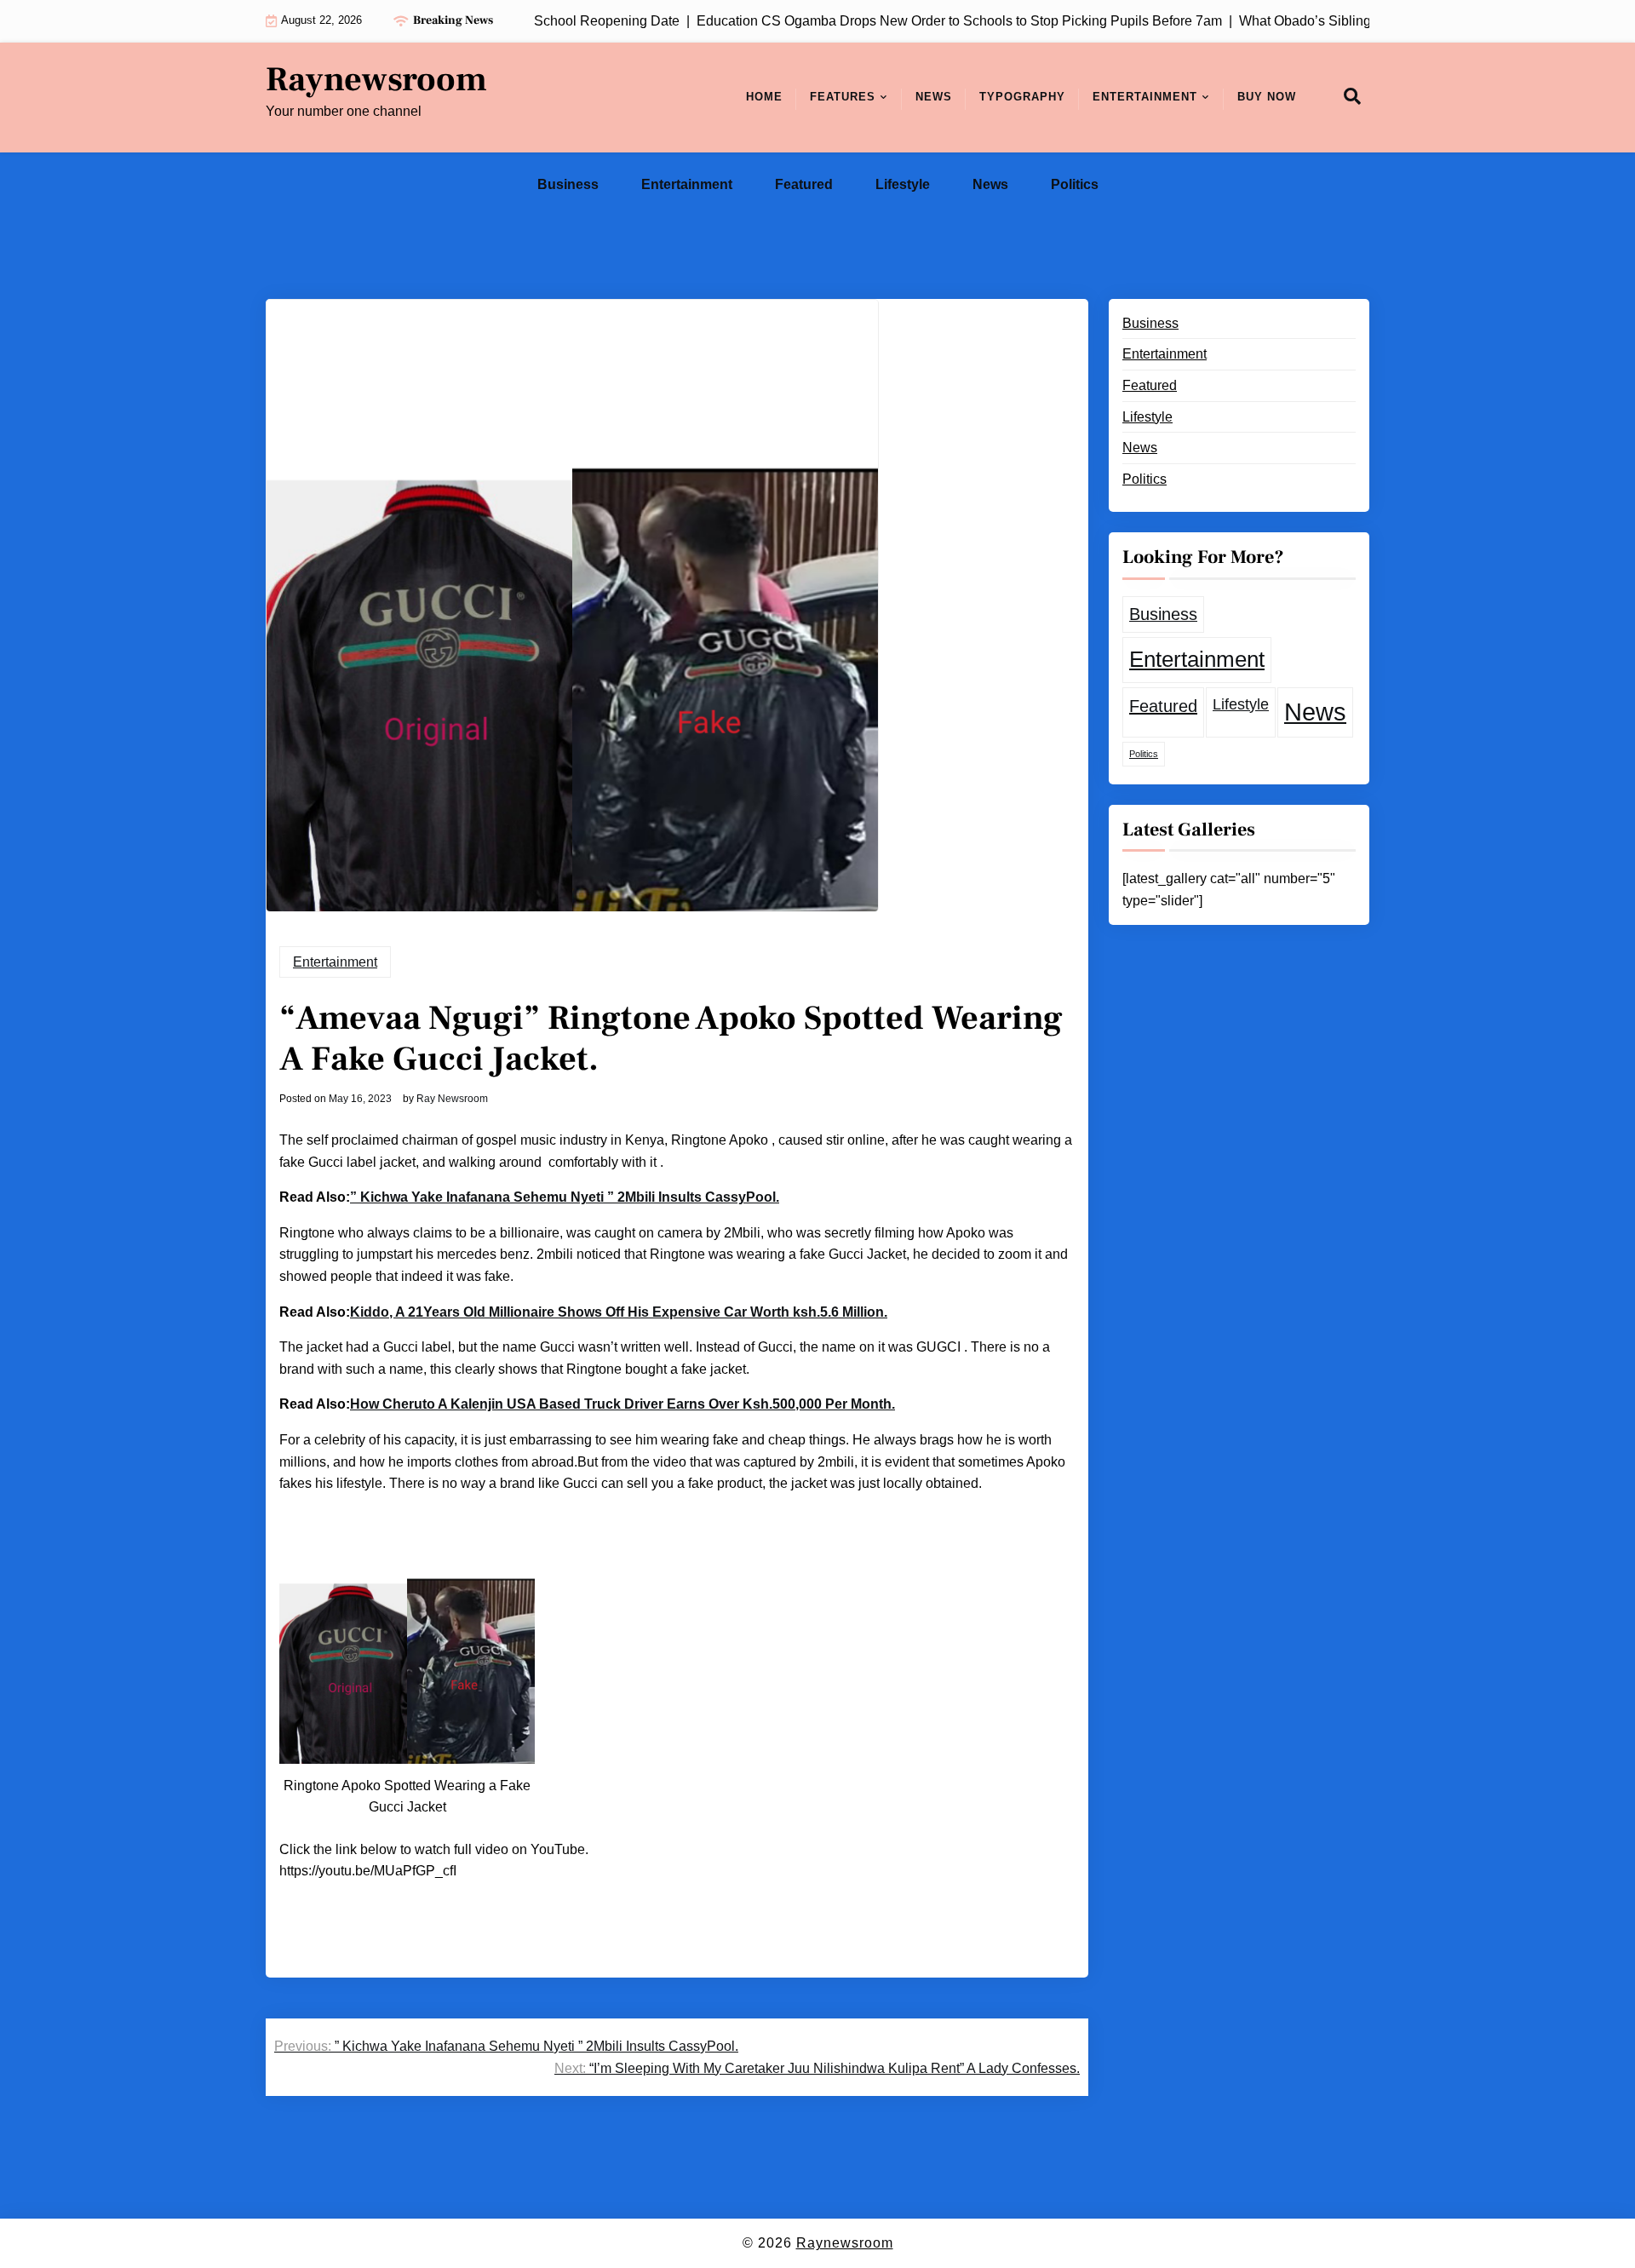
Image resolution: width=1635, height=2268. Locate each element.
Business (568, 184)
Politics (1075, 184)
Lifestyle (903, 184)
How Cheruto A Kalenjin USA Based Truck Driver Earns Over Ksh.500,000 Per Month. (622, 1404)
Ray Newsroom (452, 1099)
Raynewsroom (376, 80)
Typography (1022, 97)
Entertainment (1145, 97)
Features (843, 97)
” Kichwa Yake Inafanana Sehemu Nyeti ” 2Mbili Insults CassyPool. (565, 1197)
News (934, 97)
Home (764, 97)
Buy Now (1267, 97)
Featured (804, 184)
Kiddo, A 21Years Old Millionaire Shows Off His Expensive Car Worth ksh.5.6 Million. (619, 1312)
